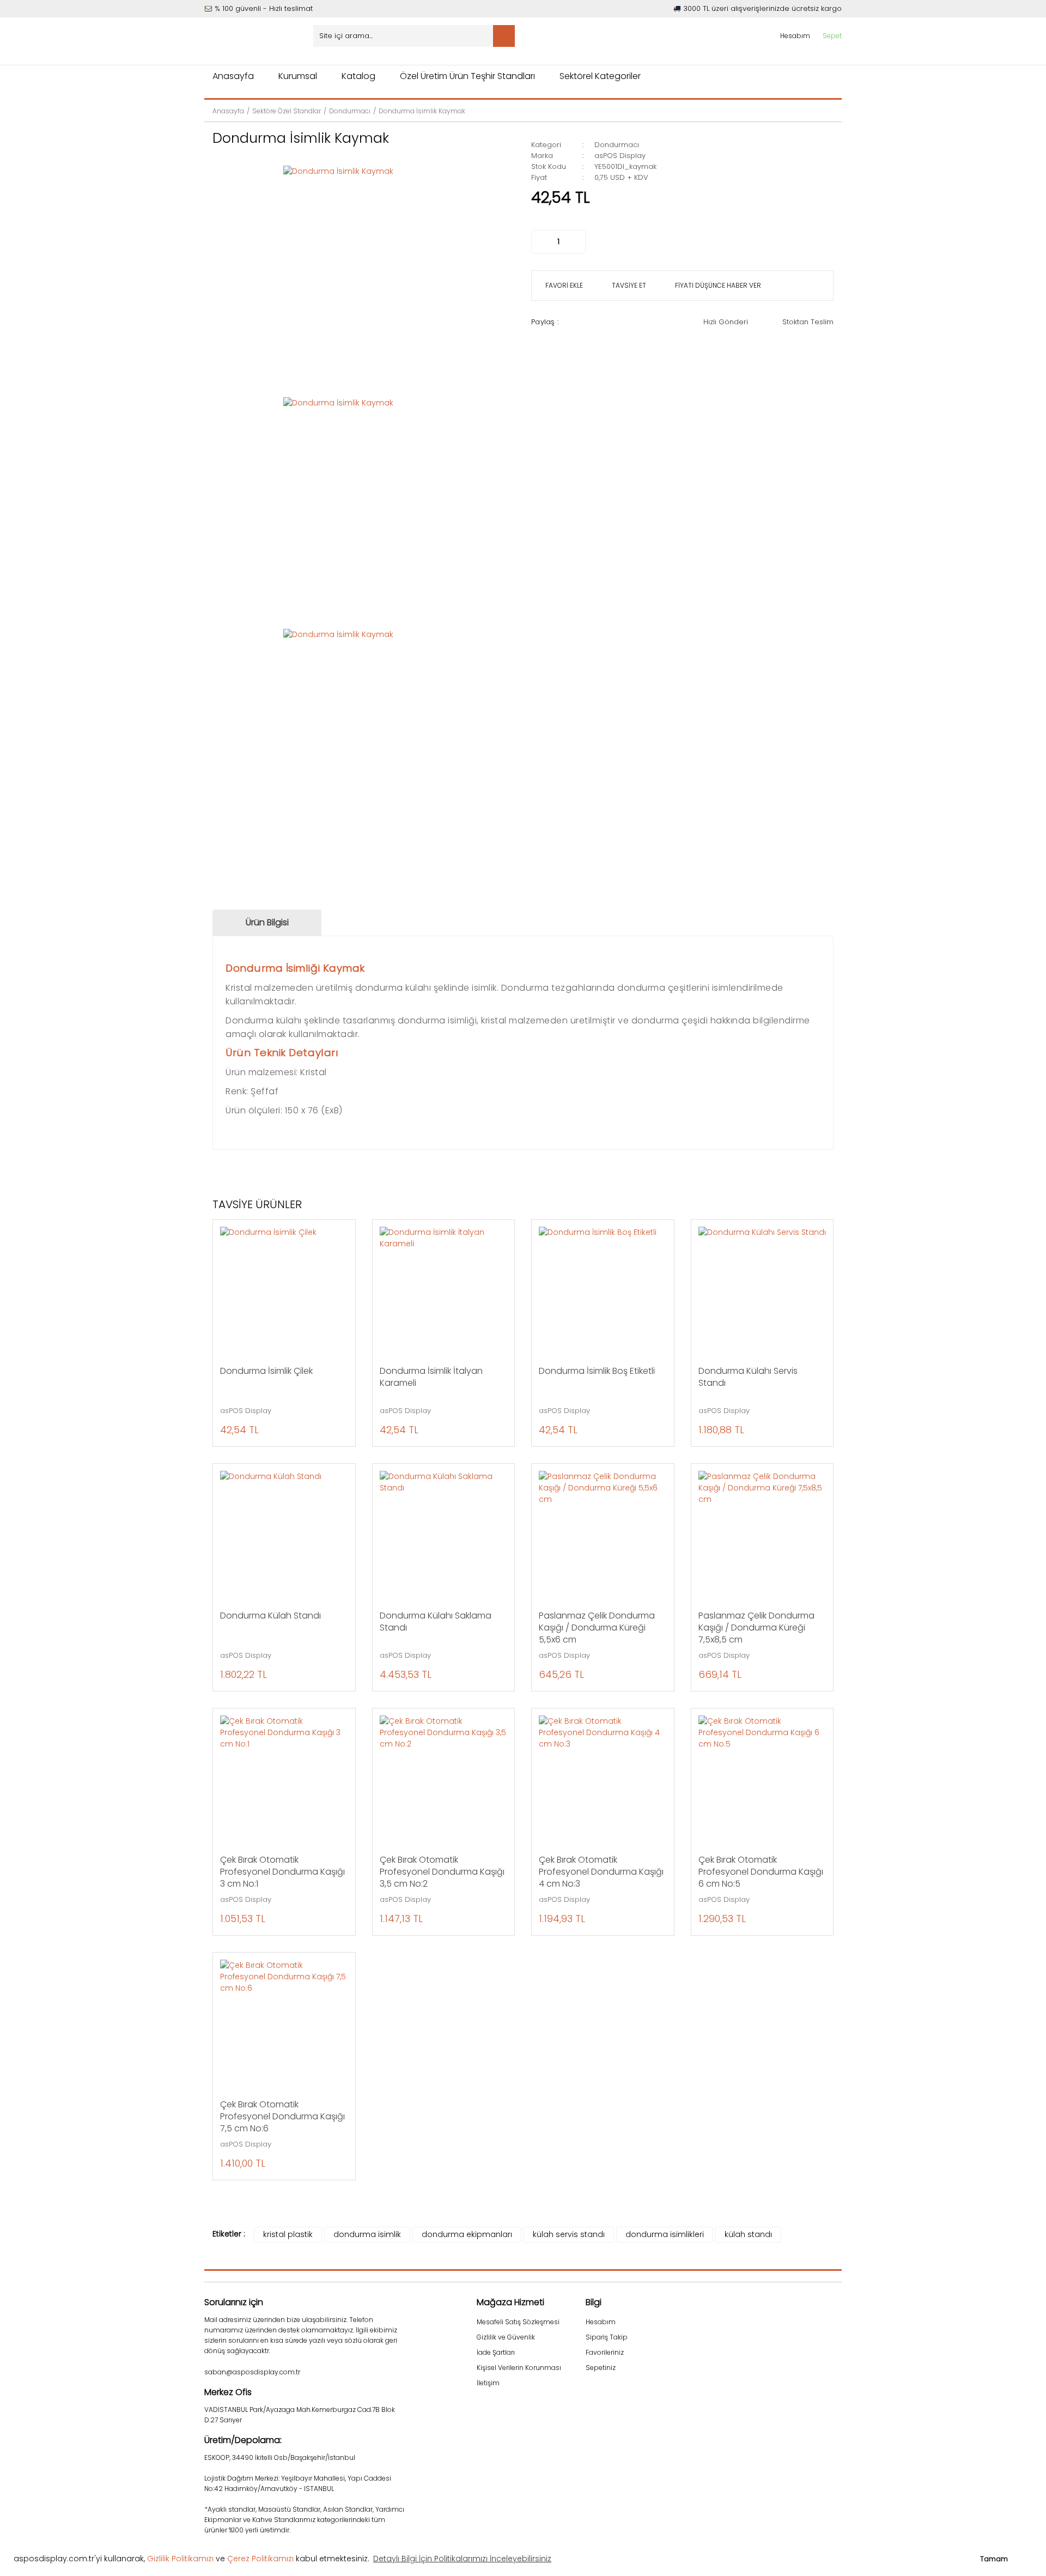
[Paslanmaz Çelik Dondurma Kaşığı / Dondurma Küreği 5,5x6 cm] (603, 1535)
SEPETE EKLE (681, 242)
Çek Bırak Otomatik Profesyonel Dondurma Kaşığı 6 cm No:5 (761, 1872)
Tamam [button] (994, 2559)
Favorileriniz (605, 2352)
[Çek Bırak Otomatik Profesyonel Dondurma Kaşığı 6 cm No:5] (762, 1780)
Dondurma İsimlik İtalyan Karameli (431, 1377)
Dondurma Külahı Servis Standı (748, 1377)
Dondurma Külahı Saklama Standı (436, 1622)
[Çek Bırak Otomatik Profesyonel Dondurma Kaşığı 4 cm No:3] (603, 1780)
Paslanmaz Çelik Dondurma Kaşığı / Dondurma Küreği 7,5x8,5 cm (756, 1628)
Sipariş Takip (607, 2337)
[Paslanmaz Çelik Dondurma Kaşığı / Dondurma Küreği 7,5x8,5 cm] (762, 1535)
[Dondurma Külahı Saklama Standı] (444, 1535)
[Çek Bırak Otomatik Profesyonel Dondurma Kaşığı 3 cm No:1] (284, 1780)
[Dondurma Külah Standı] (284, 1535)
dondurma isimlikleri (665, 2234)
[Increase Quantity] (577, 242)
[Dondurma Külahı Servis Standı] (762, 1291)
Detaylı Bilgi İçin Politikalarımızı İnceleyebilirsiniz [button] (462, 2559)
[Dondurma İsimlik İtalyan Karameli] (444, 1291)
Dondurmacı (617, 145)
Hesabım (601, 2322)
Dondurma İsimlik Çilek (266, 1371)
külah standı (748, 2234)
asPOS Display (620, 156)
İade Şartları (496, 2352)
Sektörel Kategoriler (600, 76)
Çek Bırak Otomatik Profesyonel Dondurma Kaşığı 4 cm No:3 (601, 1872)
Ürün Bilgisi (267, 922)
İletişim (488, 2383)
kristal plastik (288, 2234)
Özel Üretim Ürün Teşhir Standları (467, 76)
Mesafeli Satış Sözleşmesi (518, 2322)
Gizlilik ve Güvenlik (506, 2337)
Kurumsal (298, 76)
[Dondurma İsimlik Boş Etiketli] (603, 1291)
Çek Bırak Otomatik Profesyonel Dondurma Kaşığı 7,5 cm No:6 (282, 2117)
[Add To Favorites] (563, 286)
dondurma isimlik (367, 2234)
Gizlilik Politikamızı (180, 2559)
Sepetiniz (601, 2368)
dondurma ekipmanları (467, 2234)
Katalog (358, 76)
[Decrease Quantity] (540, 242)
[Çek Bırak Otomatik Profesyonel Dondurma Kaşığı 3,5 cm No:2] (444, 1780)
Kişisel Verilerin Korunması (519, 2368)
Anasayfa (233, 76)
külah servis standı (569, 2234)
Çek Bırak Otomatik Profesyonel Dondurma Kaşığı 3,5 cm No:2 (442, 1872)
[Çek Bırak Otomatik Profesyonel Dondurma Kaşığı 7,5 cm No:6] (284, 2024)
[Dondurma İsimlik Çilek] (284, 1291)
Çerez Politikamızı (260, 2559)
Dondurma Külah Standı (270, 1616)
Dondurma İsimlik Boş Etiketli (597, 1371)
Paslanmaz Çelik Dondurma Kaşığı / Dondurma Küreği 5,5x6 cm (597, 1628)
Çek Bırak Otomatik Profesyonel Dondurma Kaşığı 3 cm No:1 (282, 1872)
